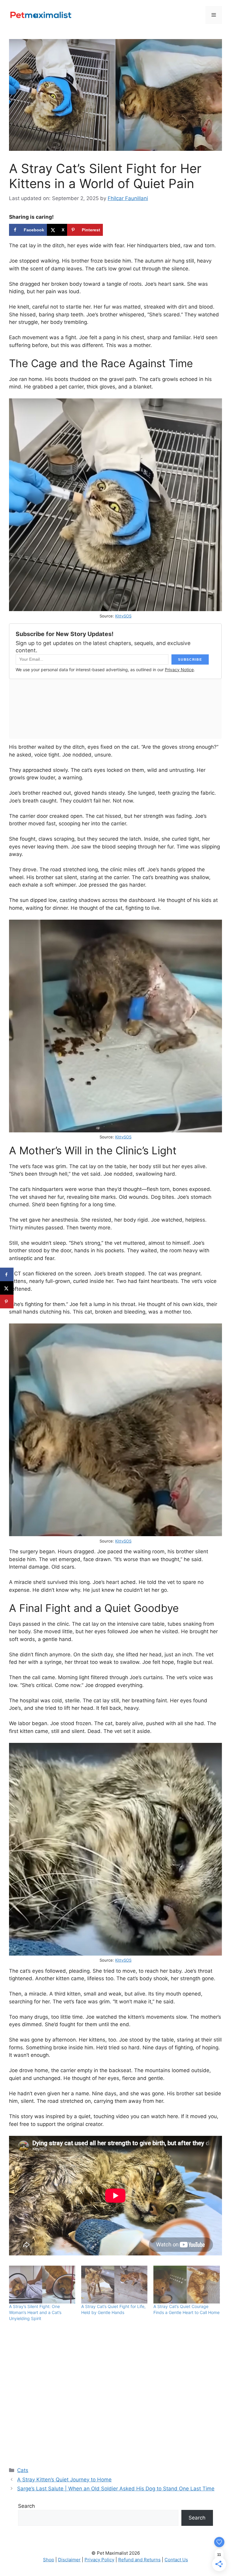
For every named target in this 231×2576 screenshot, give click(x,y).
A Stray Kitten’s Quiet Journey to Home (64, 2480)
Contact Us (176, 2560)
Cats (23, 2470)
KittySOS (123, 616)
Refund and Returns (139, 2560)
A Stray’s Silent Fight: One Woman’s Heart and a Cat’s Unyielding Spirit (35, 2312)
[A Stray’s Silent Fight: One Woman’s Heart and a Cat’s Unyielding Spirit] (42, 2285)
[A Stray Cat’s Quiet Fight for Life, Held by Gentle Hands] (114, 2285)
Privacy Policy (99, 2560)
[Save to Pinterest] (7, 1302)
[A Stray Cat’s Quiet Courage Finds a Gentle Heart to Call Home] (186, 2285)
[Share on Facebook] (7, 1275)
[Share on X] (7, 1288)
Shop (49, 2560)
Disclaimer (69, 2560)
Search (26, 2506)
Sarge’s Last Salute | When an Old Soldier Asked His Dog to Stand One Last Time (116, 2489)
